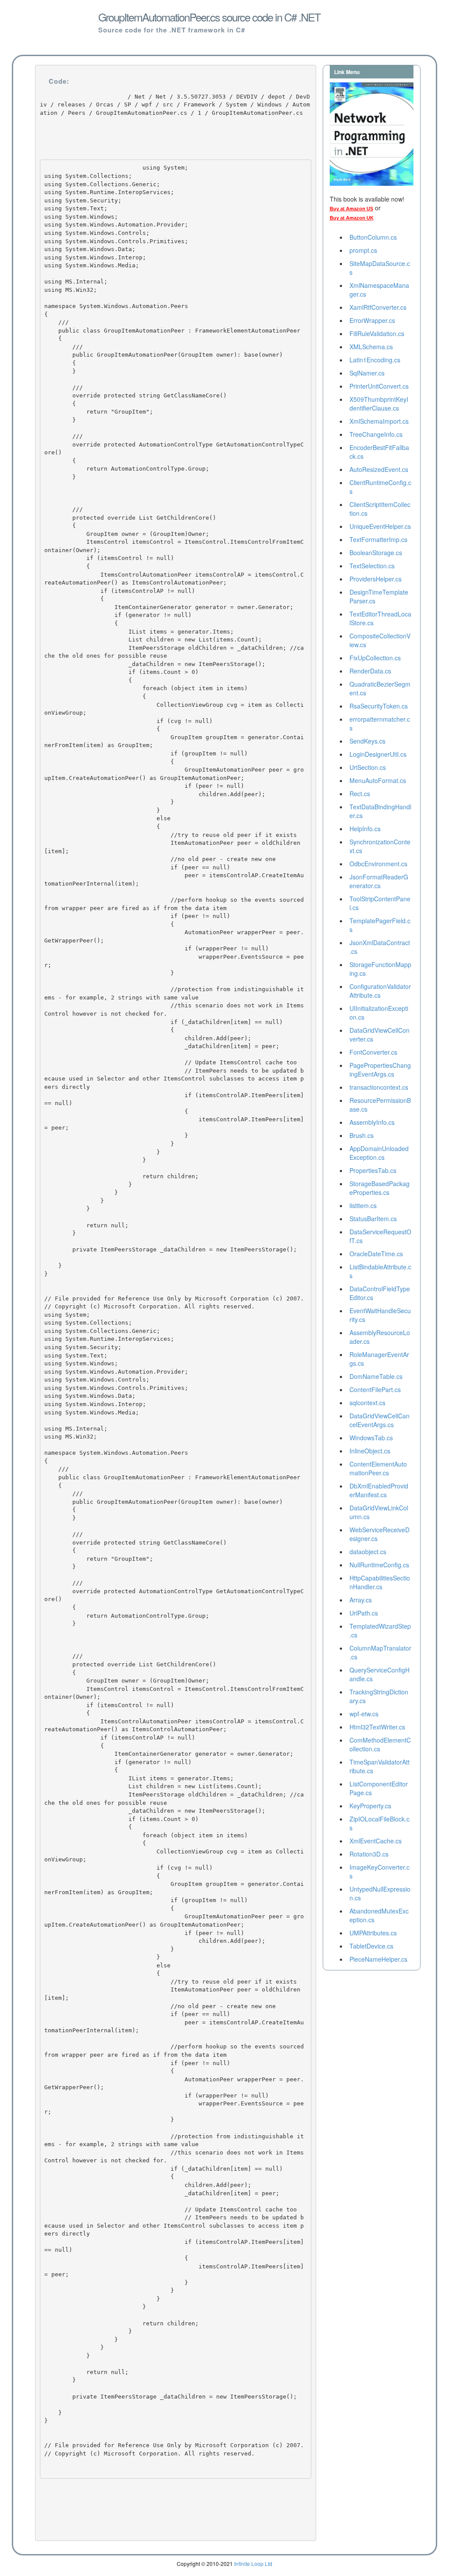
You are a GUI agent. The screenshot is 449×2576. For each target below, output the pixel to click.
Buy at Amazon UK (352, 218)
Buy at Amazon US (351, 209)
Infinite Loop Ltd (253, 2564)
